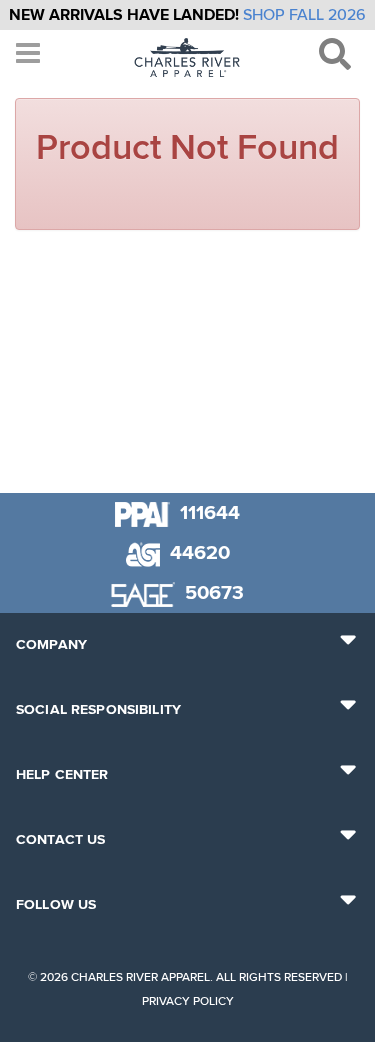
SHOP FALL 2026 (304, 15)
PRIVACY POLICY (188, 1001)
